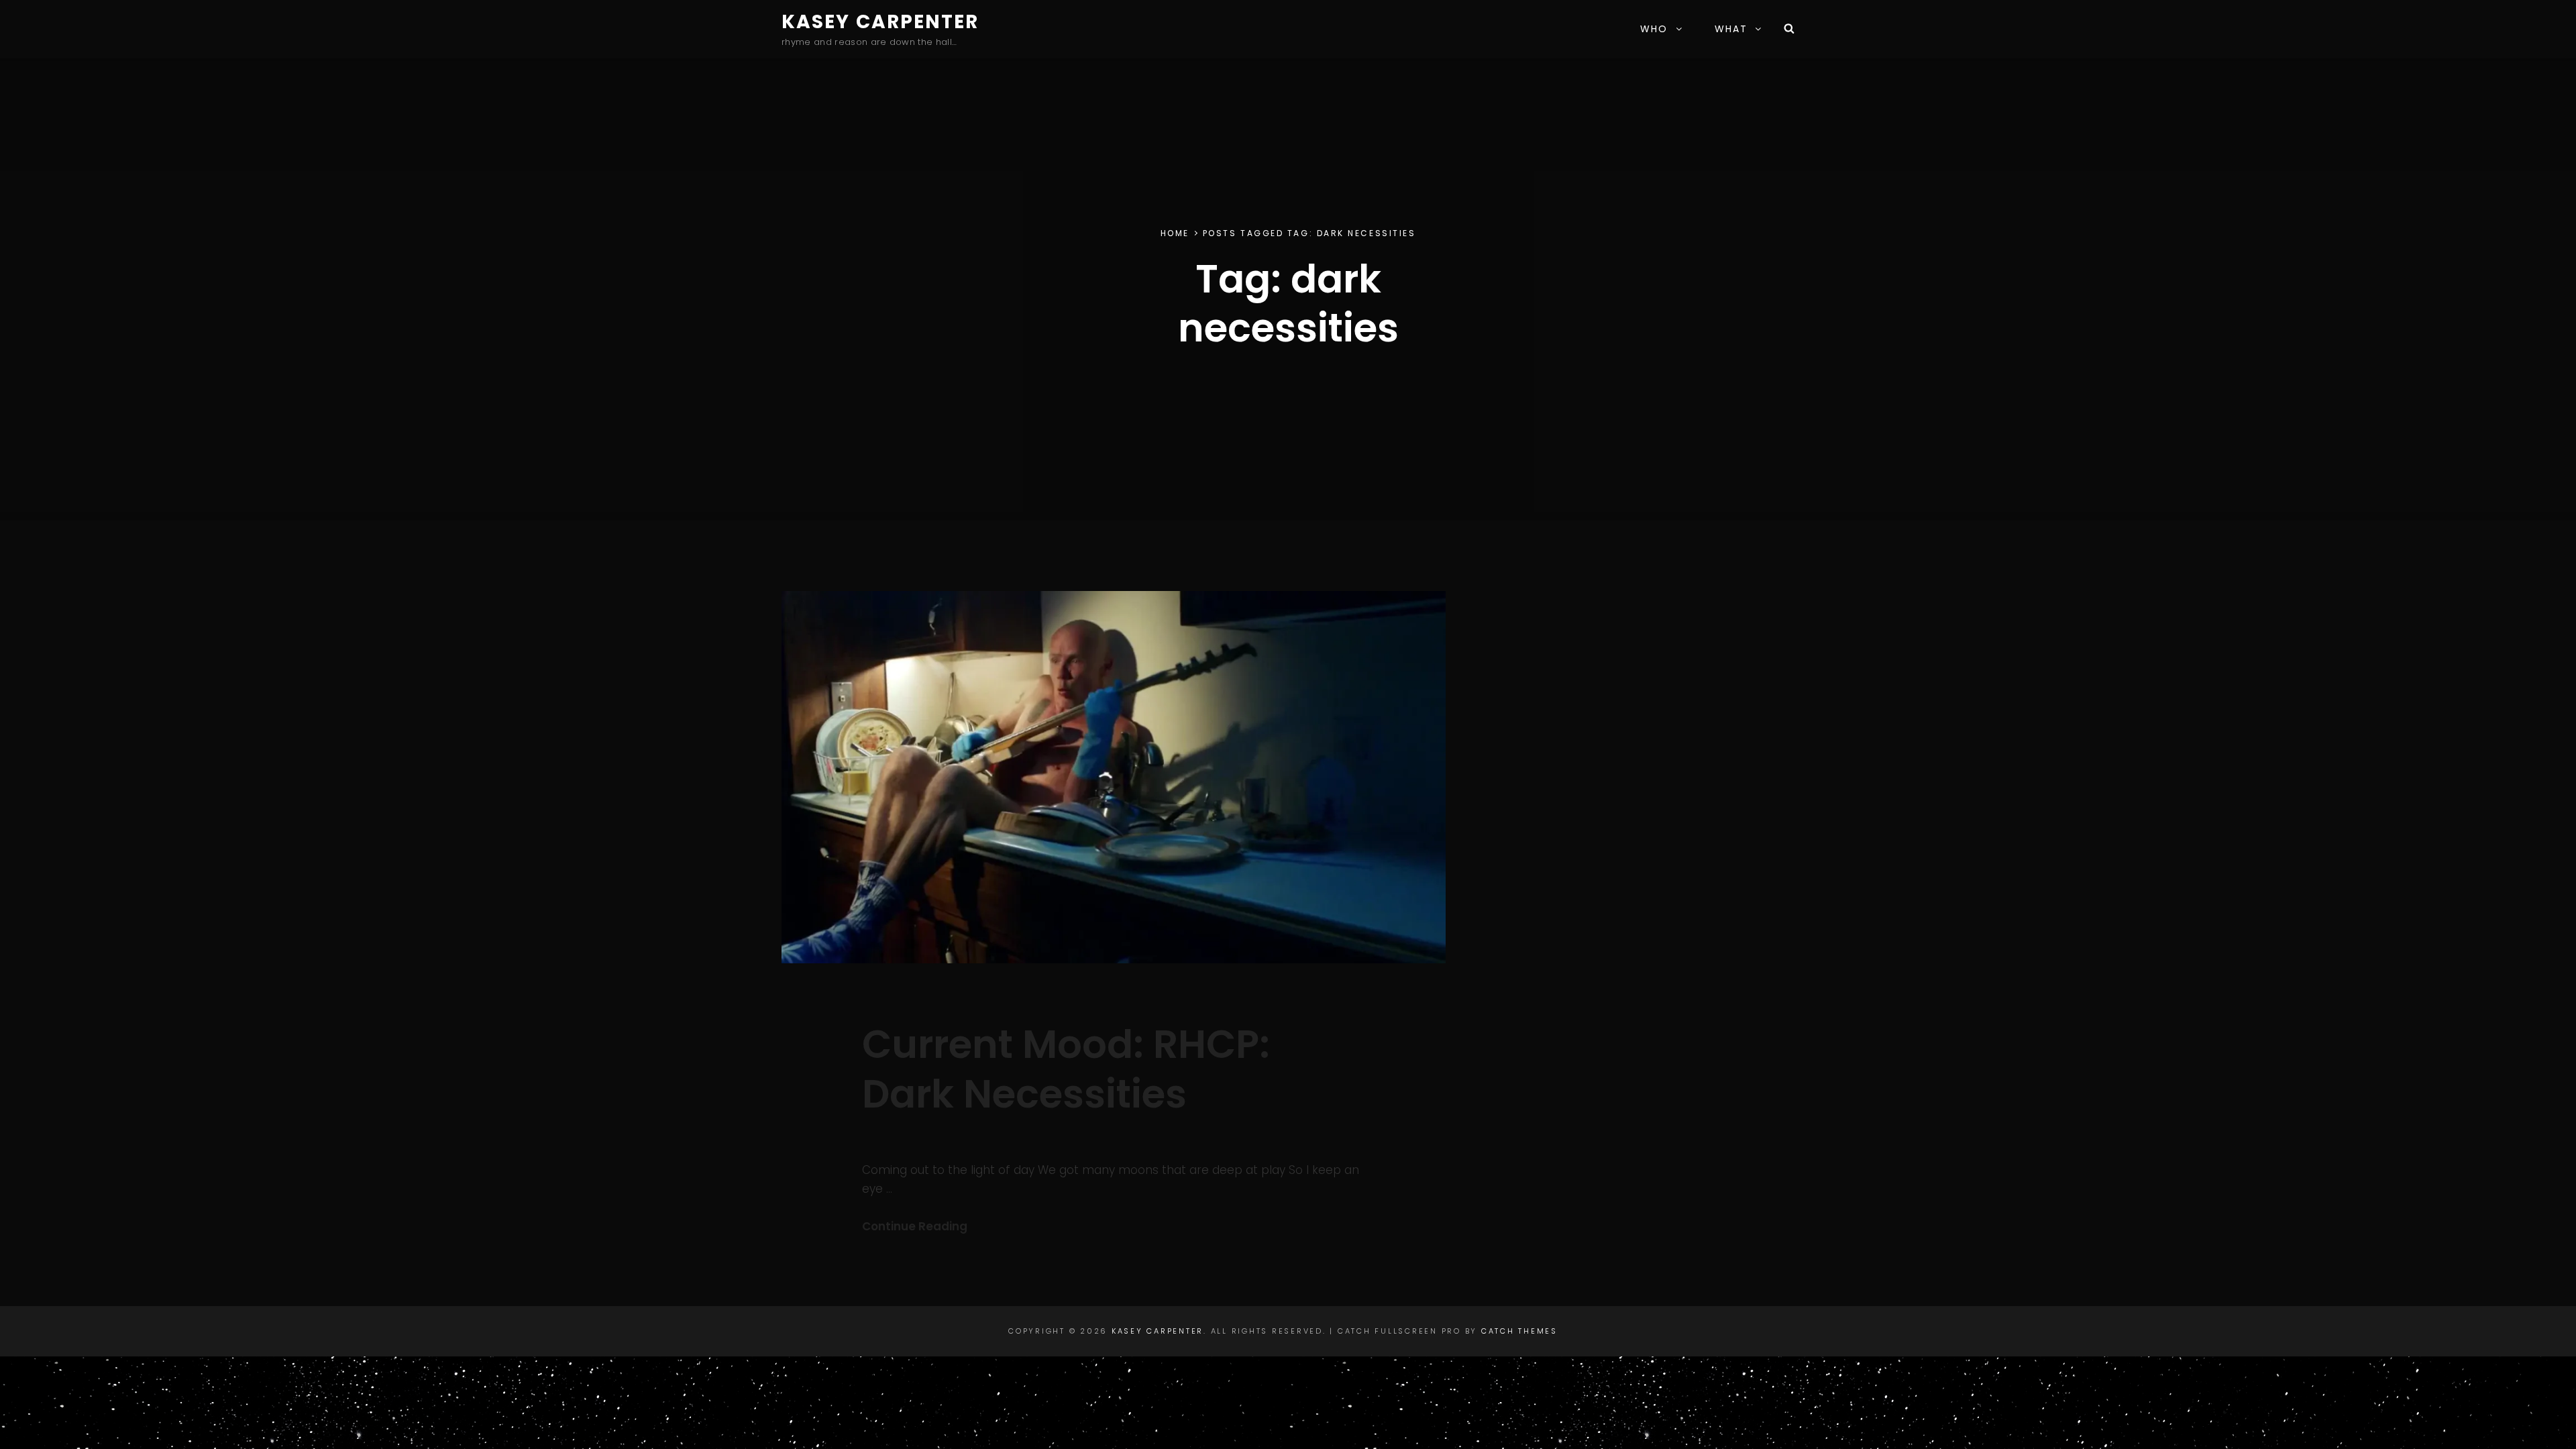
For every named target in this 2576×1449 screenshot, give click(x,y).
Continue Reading (915, 1226)
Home (1175, 233)
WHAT (1731, 29)
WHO (1654, 29)
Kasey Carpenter (880, 22)
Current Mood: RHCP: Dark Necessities (1066, 1069)
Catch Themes (1519, 1331)
